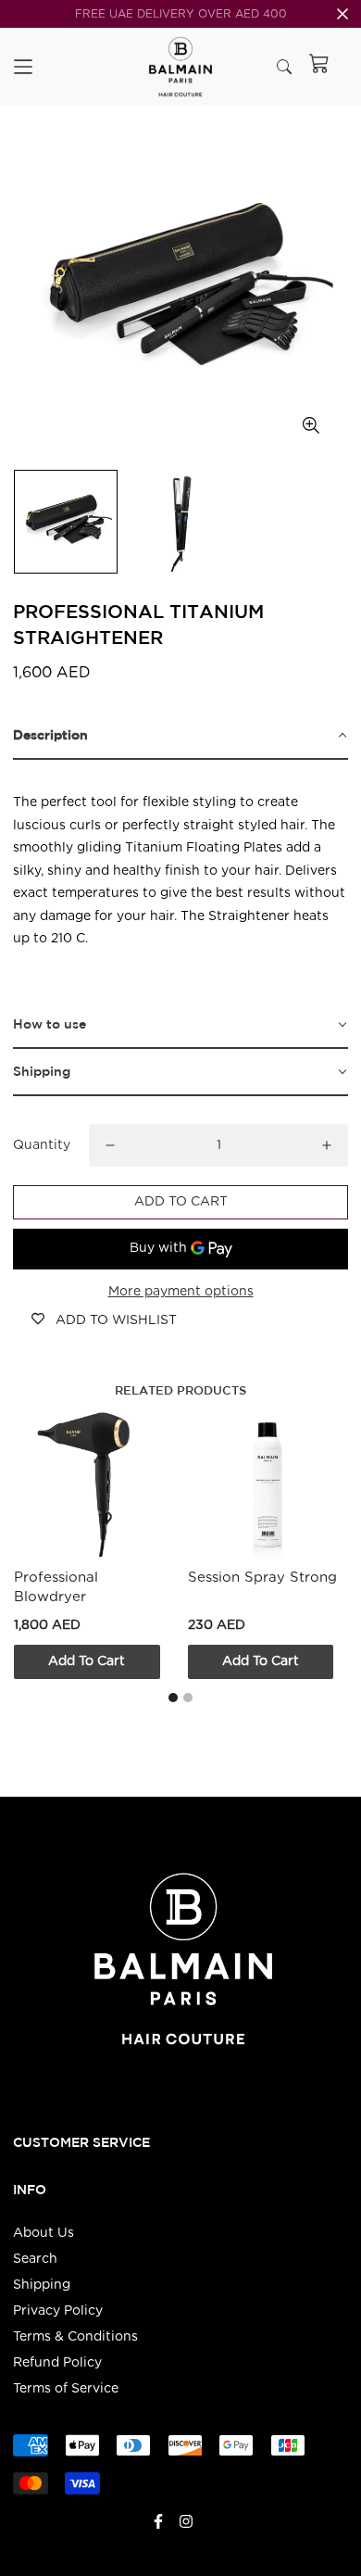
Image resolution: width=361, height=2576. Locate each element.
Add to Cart (87, 1661)
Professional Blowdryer (56, 1586)
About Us (44, 2233)
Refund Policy (57, 2363)
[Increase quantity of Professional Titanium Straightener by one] (327, 1145)
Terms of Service (66, 2389)
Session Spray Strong (262, 1577)
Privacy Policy (58, 2311)
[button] (180, 736)
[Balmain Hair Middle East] (181, 67)
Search (35, 2259)
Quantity (42, 1145)
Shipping (42, 2285)
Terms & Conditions (75, 2337)
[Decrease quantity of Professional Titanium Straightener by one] (110, 1145)
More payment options (181, 1292)
